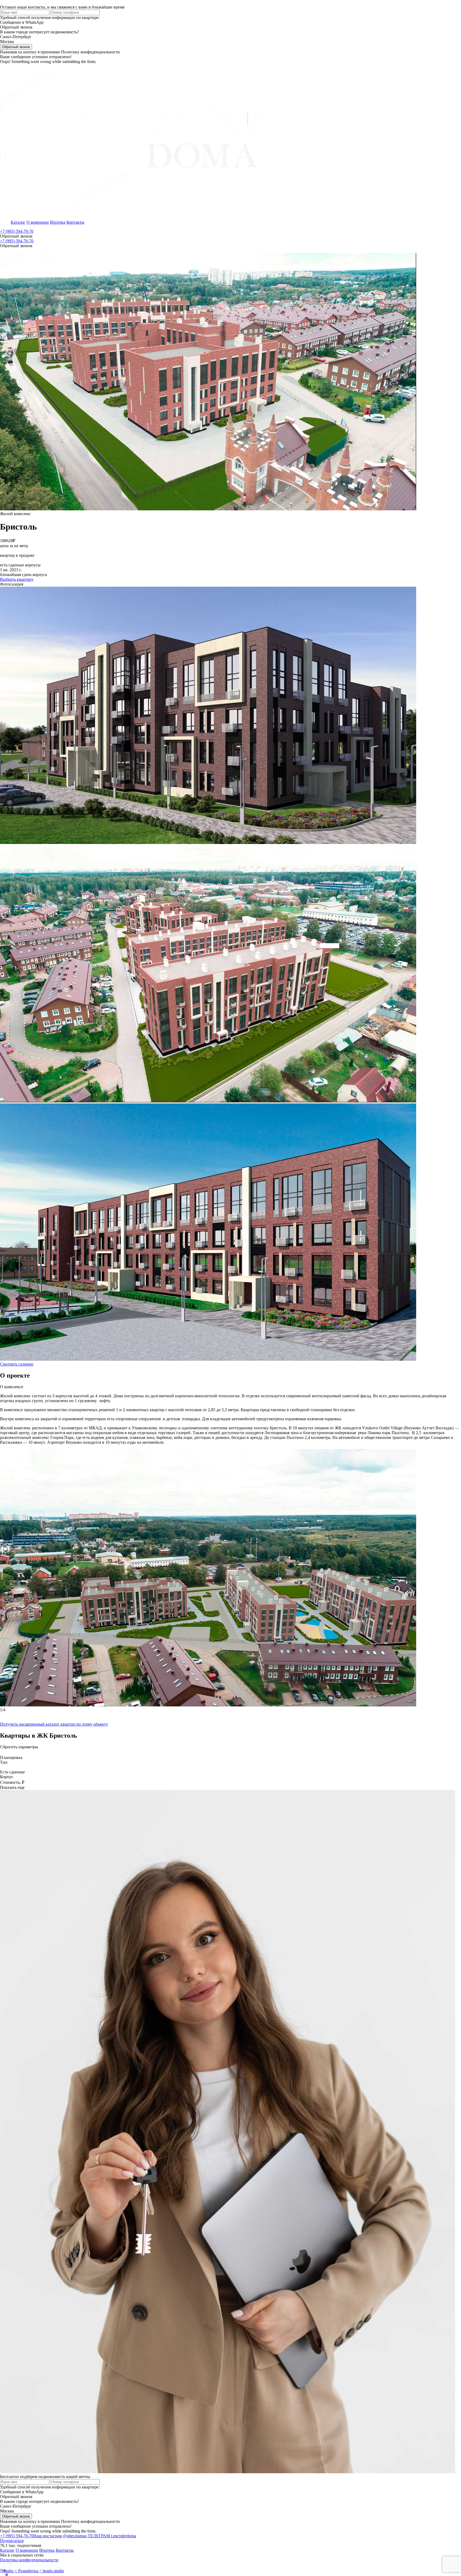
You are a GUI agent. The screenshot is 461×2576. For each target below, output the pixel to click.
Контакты (75, 222)
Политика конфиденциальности (29, 2560)
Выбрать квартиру (17, 579)
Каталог (18, 222)
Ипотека (58, 222)
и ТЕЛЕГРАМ (110, 2536)
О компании (38, 222)
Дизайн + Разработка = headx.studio (32, 2571)
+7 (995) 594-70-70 (17, 231)
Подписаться (12, 2541)
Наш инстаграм (59, 2536)
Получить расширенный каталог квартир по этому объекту (54, 1724)
